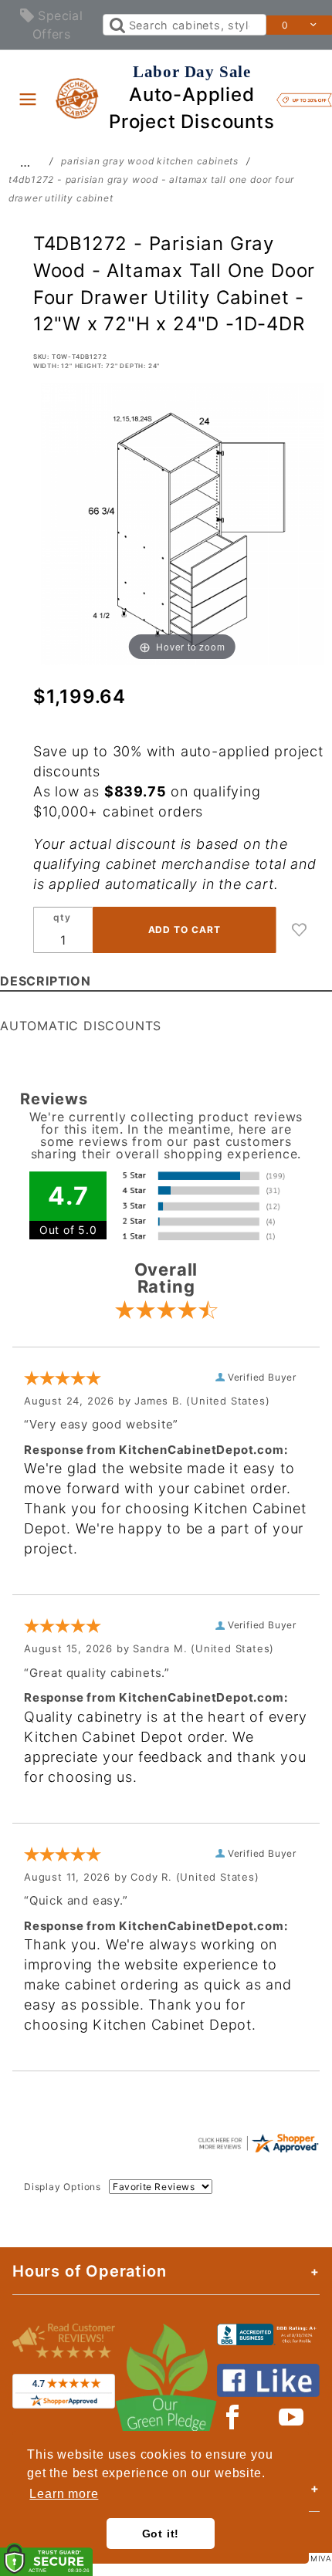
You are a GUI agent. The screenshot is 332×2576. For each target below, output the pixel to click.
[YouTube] (292, 2417)
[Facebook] (233, 2417)
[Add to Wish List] (300, 930)
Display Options (63, 2187)
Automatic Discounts (81, 1026)
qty (62, 917)
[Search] (116, 25)
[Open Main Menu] (28, 99)
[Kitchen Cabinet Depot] (78, 97)
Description (46, 981)
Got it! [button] (161, 2534)
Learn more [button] (64, 2494)
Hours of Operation (89, 2271)
